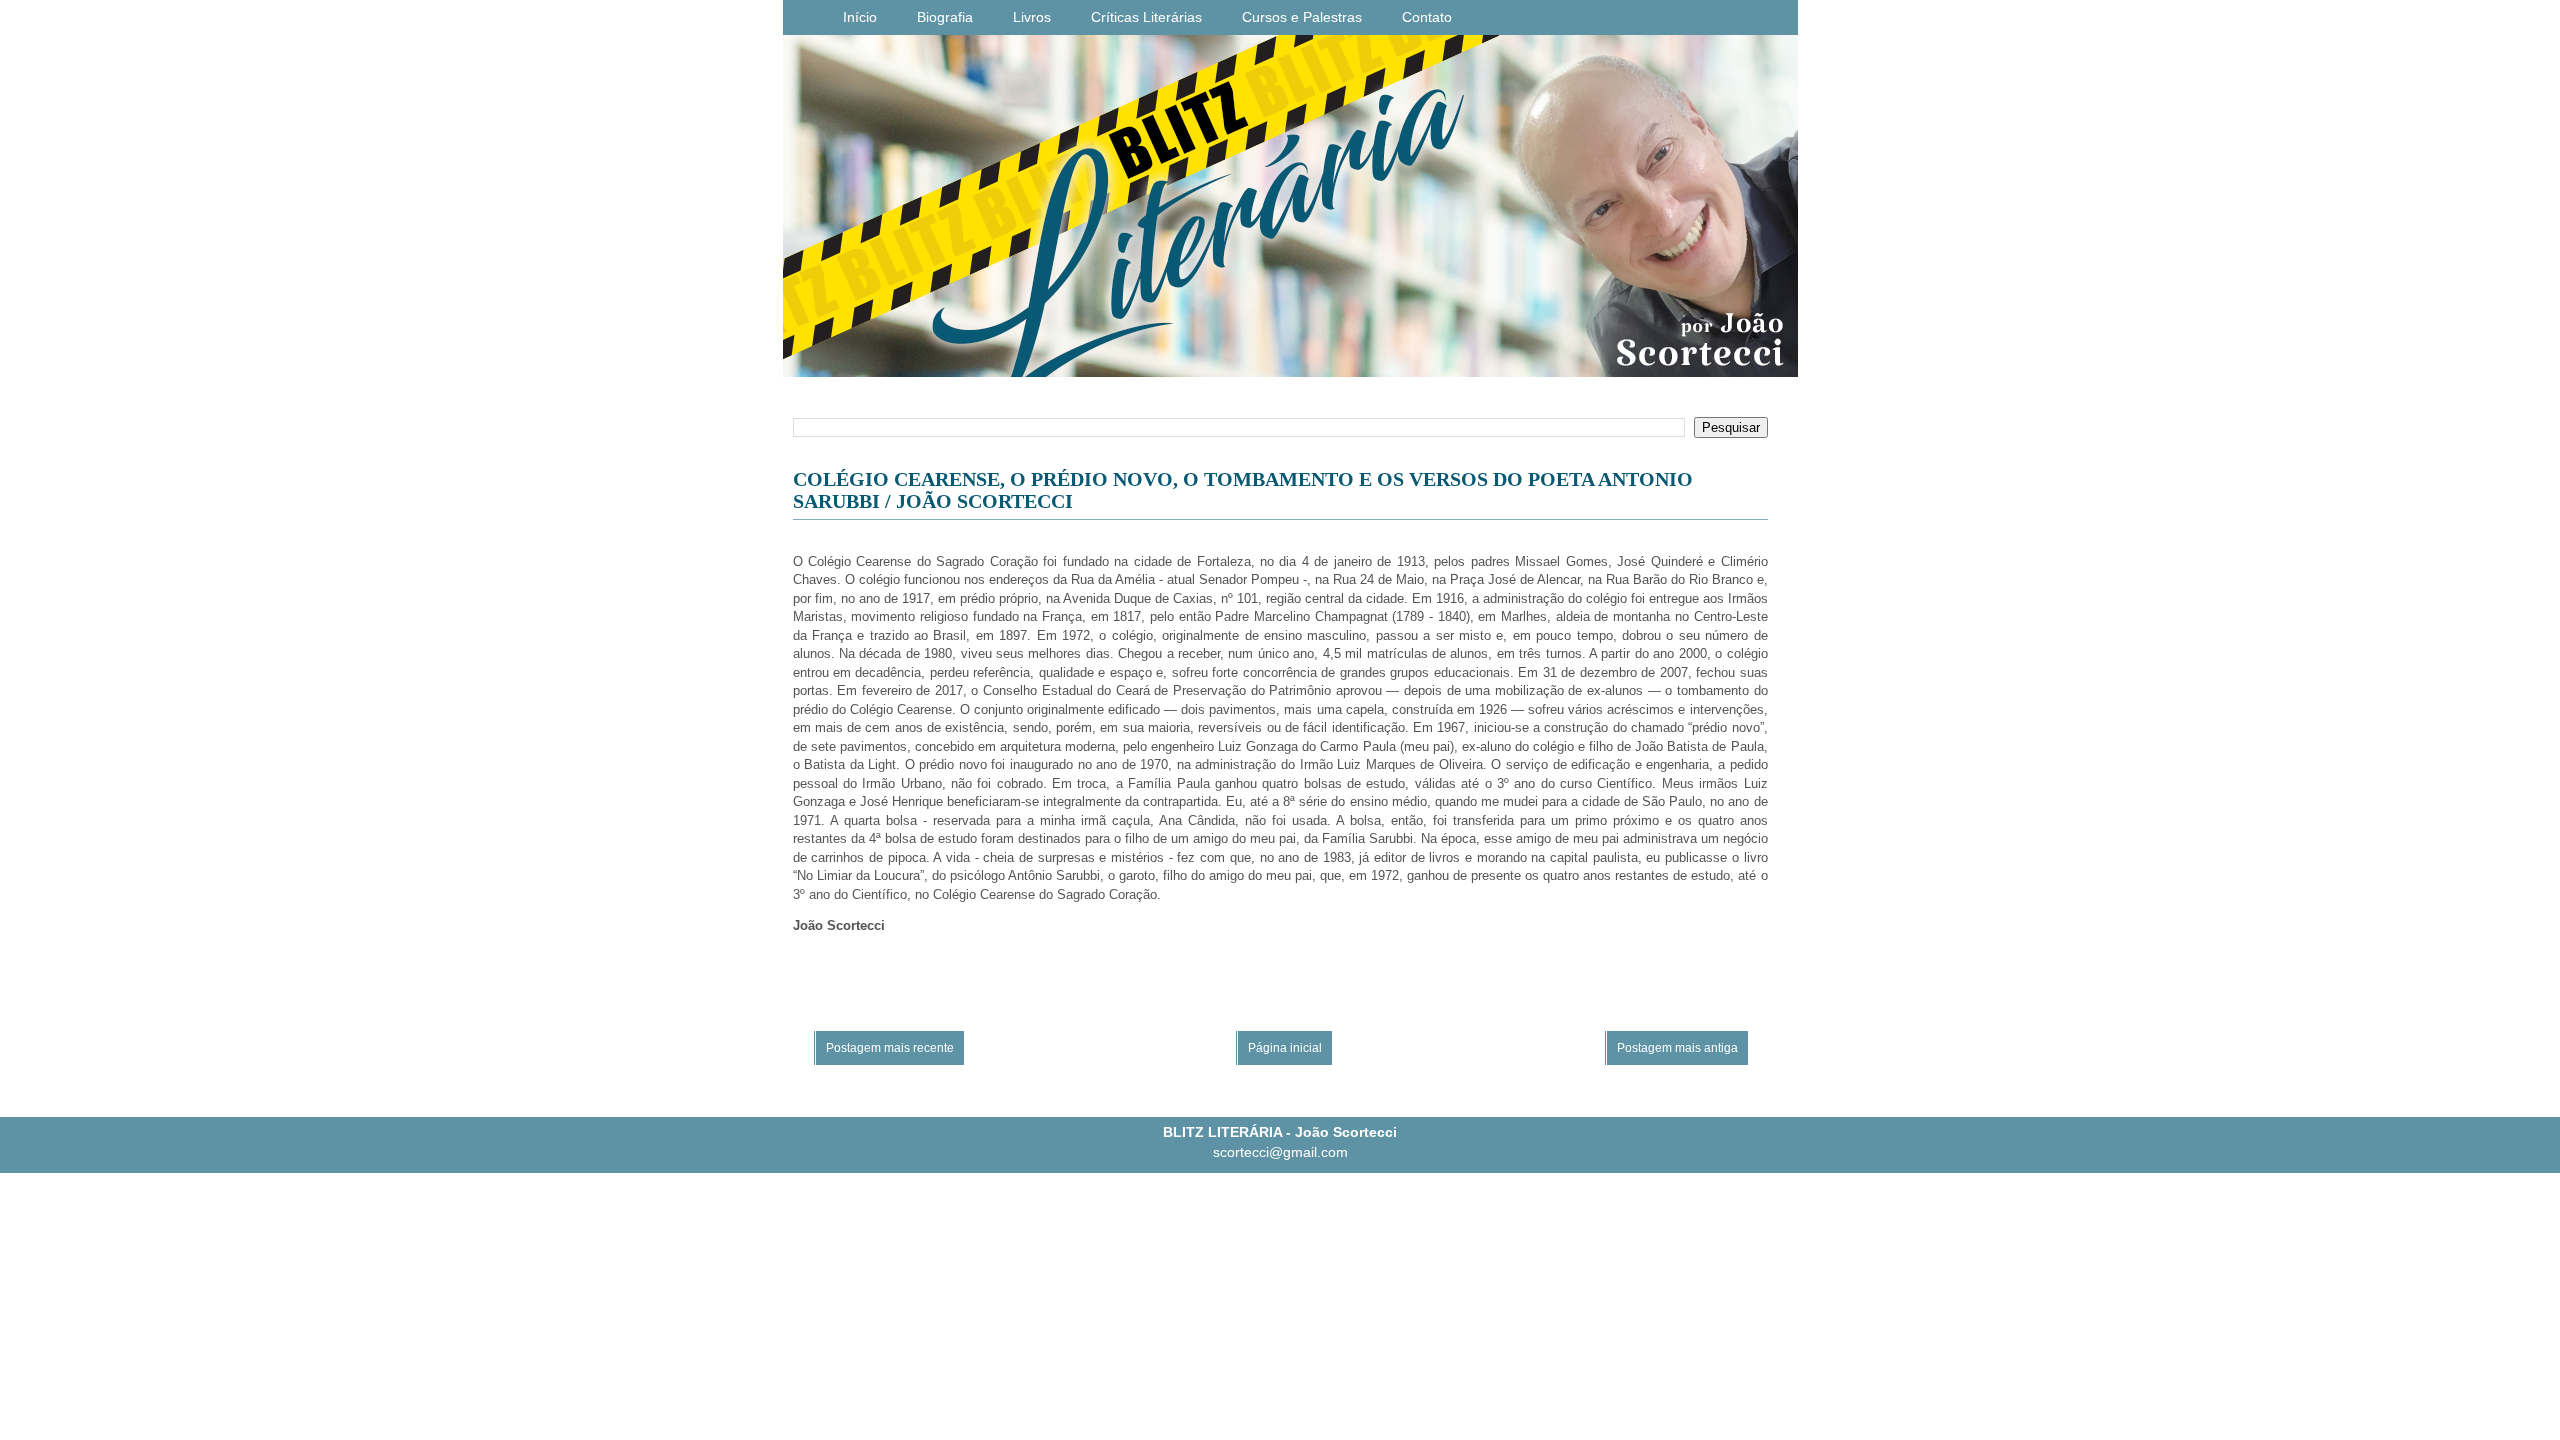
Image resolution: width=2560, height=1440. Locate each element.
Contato (1427, 17)
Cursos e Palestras (1302, 17)
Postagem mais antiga (1677, 1048)
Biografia (945, 17)
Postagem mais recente (890, 1048)
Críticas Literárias (1146, 17)
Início (860, 17)
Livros (1032, 17)
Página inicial (1285, 1048)
